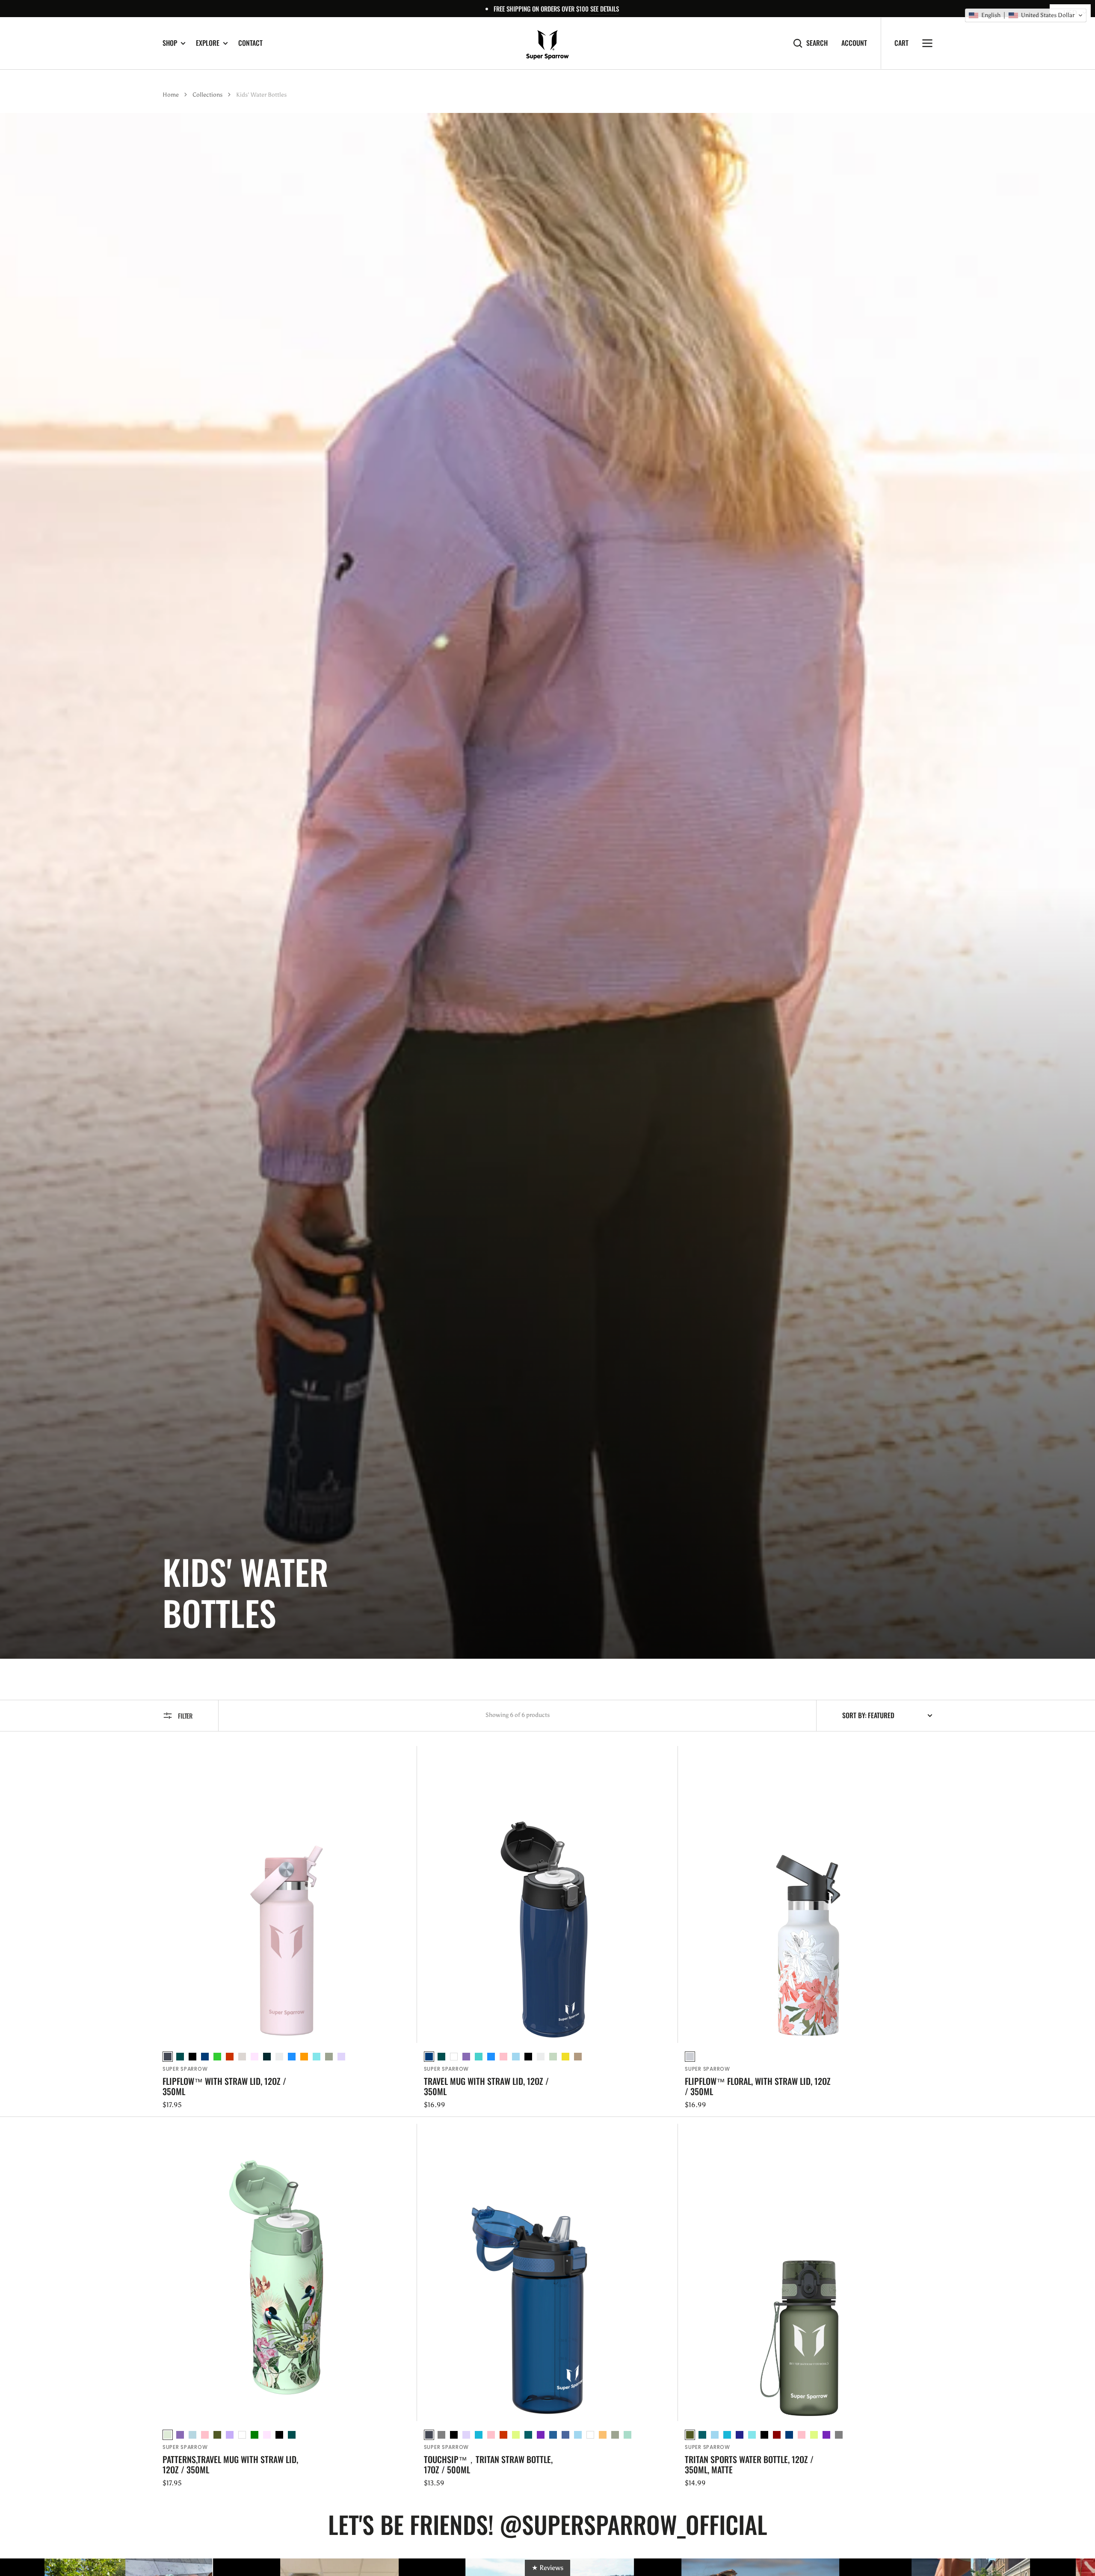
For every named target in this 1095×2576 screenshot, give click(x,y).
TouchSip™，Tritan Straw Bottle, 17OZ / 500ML (488, 2464)
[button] (1026, 15)
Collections (207, 95)
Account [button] (854, 43)
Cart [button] (901, 43)
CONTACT (250, 43)
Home (171, 95)
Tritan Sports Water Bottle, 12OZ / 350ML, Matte (749, 2464)
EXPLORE (208, 43)
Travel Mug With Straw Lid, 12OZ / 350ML (486, 2086)
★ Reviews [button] (547, 2568)
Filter (185, 1716)
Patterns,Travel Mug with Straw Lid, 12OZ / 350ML (230, 2464)
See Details (605, 9)
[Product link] (286, 1928)
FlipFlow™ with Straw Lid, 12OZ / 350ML (224, 2086)
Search (817, 43)
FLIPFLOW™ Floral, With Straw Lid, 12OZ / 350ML (758, 2086)
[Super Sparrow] (547, 43)
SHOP (170, 43)
